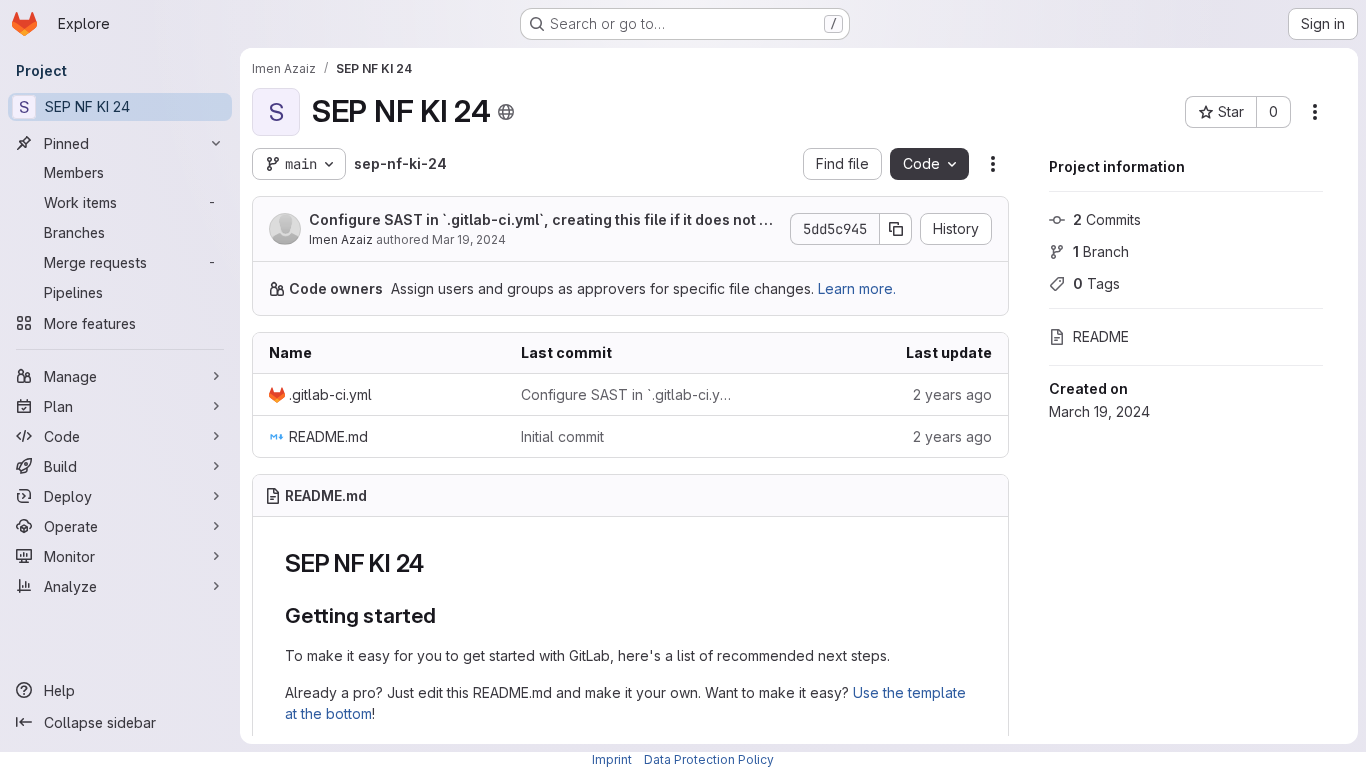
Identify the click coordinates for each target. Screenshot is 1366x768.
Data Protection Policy (709, 759)
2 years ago (952, 394)
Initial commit (562, 436)
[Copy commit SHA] (896, 229)
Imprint (612, 759)
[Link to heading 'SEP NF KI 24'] (437, 563)
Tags (1096, 283)
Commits (1107, 219)
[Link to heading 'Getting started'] (447, 615)
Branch (1101, 251)
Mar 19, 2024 (469, 239)
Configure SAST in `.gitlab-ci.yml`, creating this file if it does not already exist (543, 220)
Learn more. (857, 288)
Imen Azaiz (341, 239)
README (1101, 336)
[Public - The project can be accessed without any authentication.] (506, 112)
